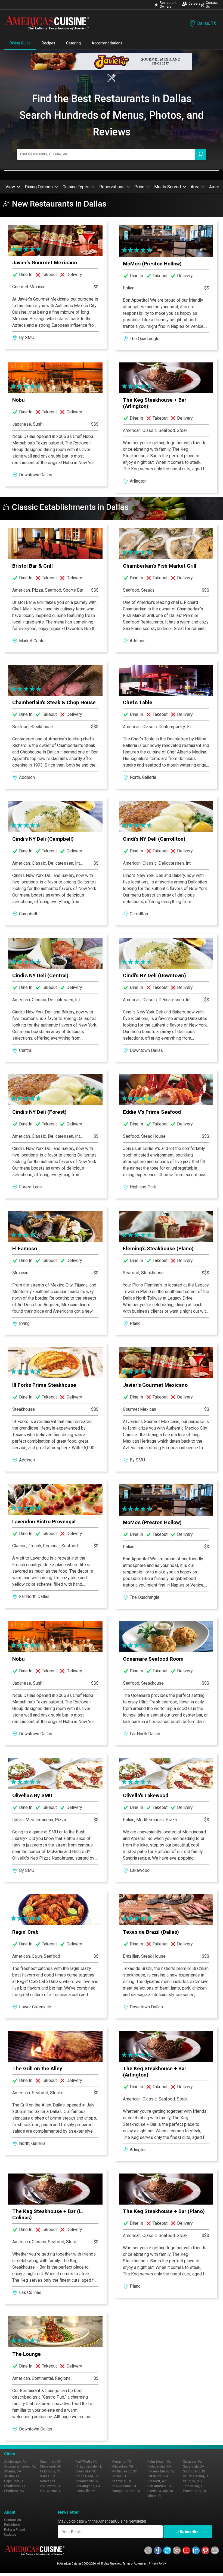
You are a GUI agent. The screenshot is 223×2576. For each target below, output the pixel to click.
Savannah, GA (193, 2466)
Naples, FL (119, 2476)
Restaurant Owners (168, 5)
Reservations (112, 187)
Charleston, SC (15, 2486)
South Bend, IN (194, 2471)
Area (195, 187)
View (10, 187)
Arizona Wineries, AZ (20, 2466)
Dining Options (39, 187)
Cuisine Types (76, 187)
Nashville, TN (121, 2481)
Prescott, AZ (157, 2481)
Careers (194, 4)
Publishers (12, 2525)
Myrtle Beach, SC (124, 2471)
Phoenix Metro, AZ (161, 2471)
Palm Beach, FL (159, 2462)
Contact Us (212, 5)
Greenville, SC (86, 2471)
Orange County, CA (126, 2491)
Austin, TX (12, 2476)
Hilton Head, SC (87, 2476)
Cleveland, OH (51, 2466)
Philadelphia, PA (159, 2466)
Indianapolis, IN (87, 2481)
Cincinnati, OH (51, 2462)
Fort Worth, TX (86, 2462)
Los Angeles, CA (88, 2486)
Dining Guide (20, 43)
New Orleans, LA (124, 2486)
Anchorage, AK (15, 2462)
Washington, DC (195, 2491)
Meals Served (168, 187)
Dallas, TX (207, 23)
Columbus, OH (51, 2471)
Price (139, 187)
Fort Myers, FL (50, 2486)
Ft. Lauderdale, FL (89, 2466)
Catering (73, 43)
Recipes (48, 43)
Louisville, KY (85, 2491)
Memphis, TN (121, 2462)
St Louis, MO (192, 2481)
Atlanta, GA (13, 2471)
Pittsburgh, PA (158, 2476)
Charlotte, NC (14, 2491)
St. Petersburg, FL (196, 2476)
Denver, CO (48, 2481)
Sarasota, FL (192, 2462)
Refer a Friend (15, 2530)
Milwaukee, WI (122, 2466)
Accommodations (107, 43)
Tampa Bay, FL (194, 2486)
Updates (10, 2535)
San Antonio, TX (159, 2486)
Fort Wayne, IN (51, 2491)
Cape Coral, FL (15, 2481)
